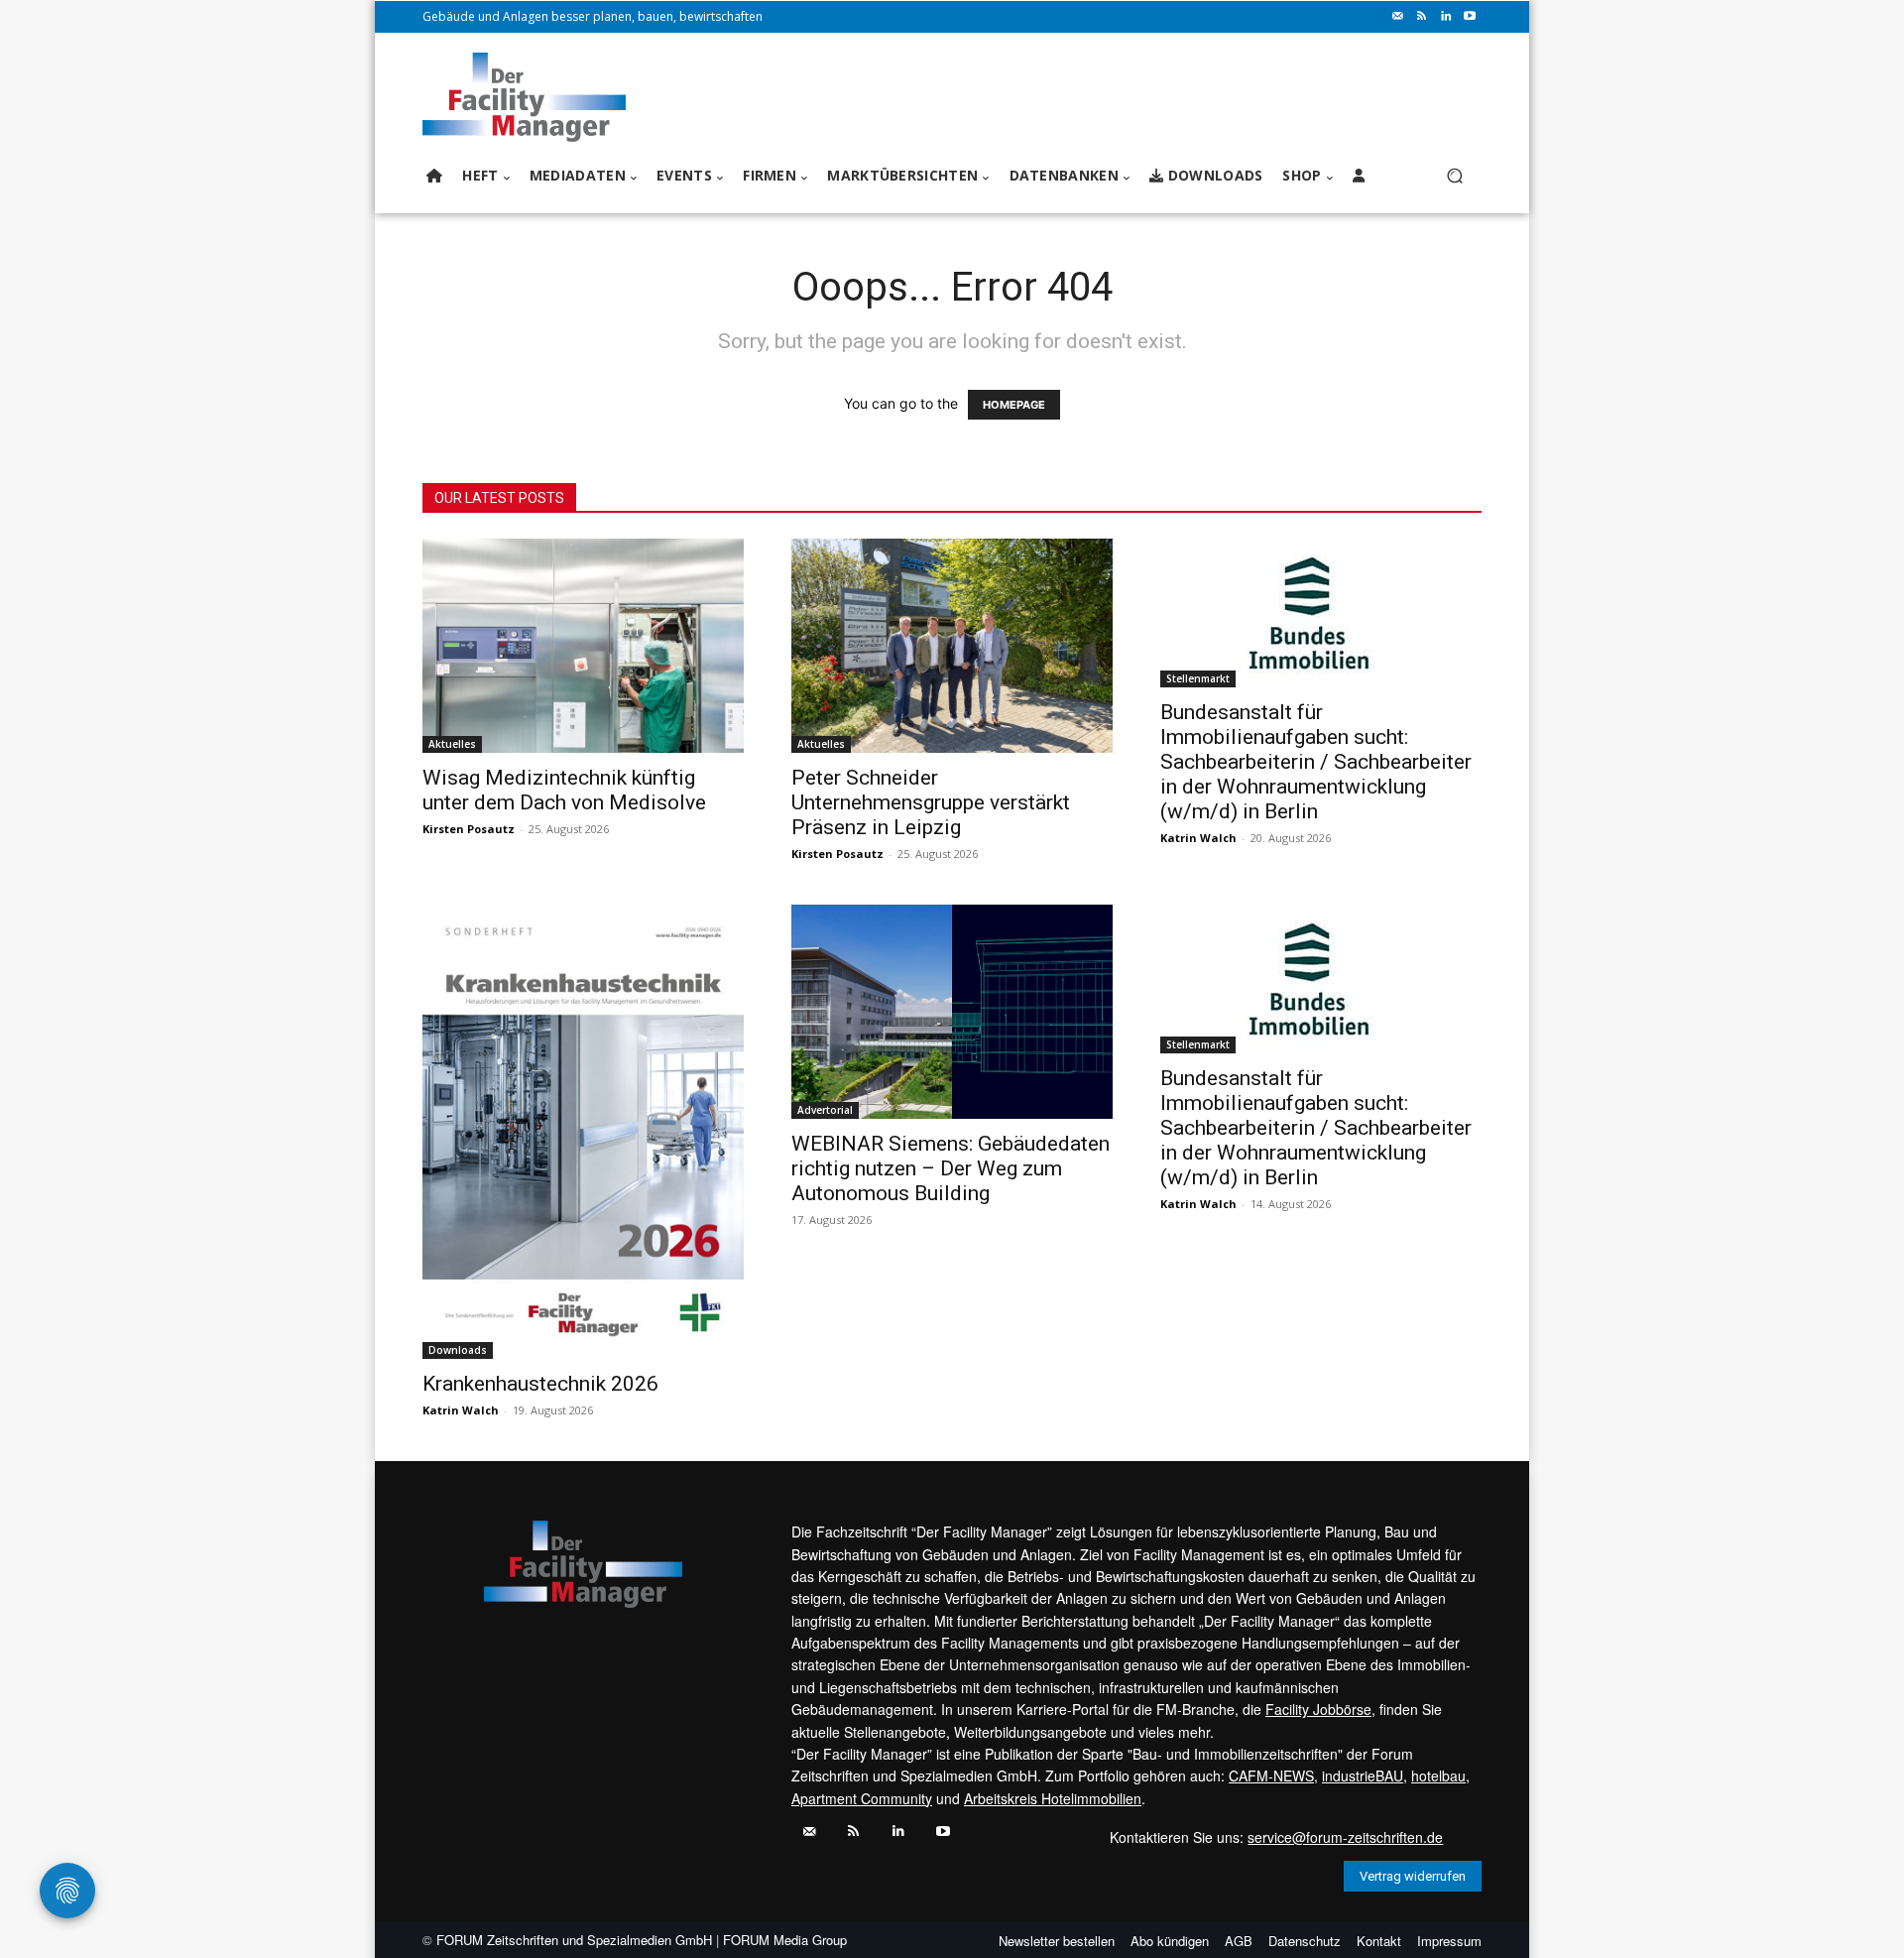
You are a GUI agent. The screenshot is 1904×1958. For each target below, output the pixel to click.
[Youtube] (1470, 17)
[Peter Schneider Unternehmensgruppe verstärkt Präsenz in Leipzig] (952, 646)
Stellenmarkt (1198, 678)
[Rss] (1422, 17)
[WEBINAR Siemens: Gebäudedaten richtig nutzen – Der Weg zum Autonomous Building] (952, 1012)
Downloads (458, 1350)
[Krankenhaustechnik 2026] (583, 1132)
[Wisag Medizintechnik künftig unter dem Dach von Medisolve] (583, 646)
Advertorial (825, 1110)
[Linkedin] (1446, 17)
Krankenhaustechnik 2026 (540, 1384)
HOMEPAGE (1014, 405)
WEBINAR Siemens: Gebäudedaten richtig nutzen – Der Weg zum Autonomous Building (951, 1168)
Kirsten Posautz (469, 829)
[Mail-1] (1398, 17)
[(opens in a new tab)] (1321, 613)
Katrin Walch (1198, 838)
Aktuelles (452, 744)
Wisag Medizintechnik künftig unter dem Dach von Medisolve (564, 790)
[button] (1454, 176)
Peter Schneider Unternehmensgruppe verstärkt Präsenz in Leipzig (931, 802)
